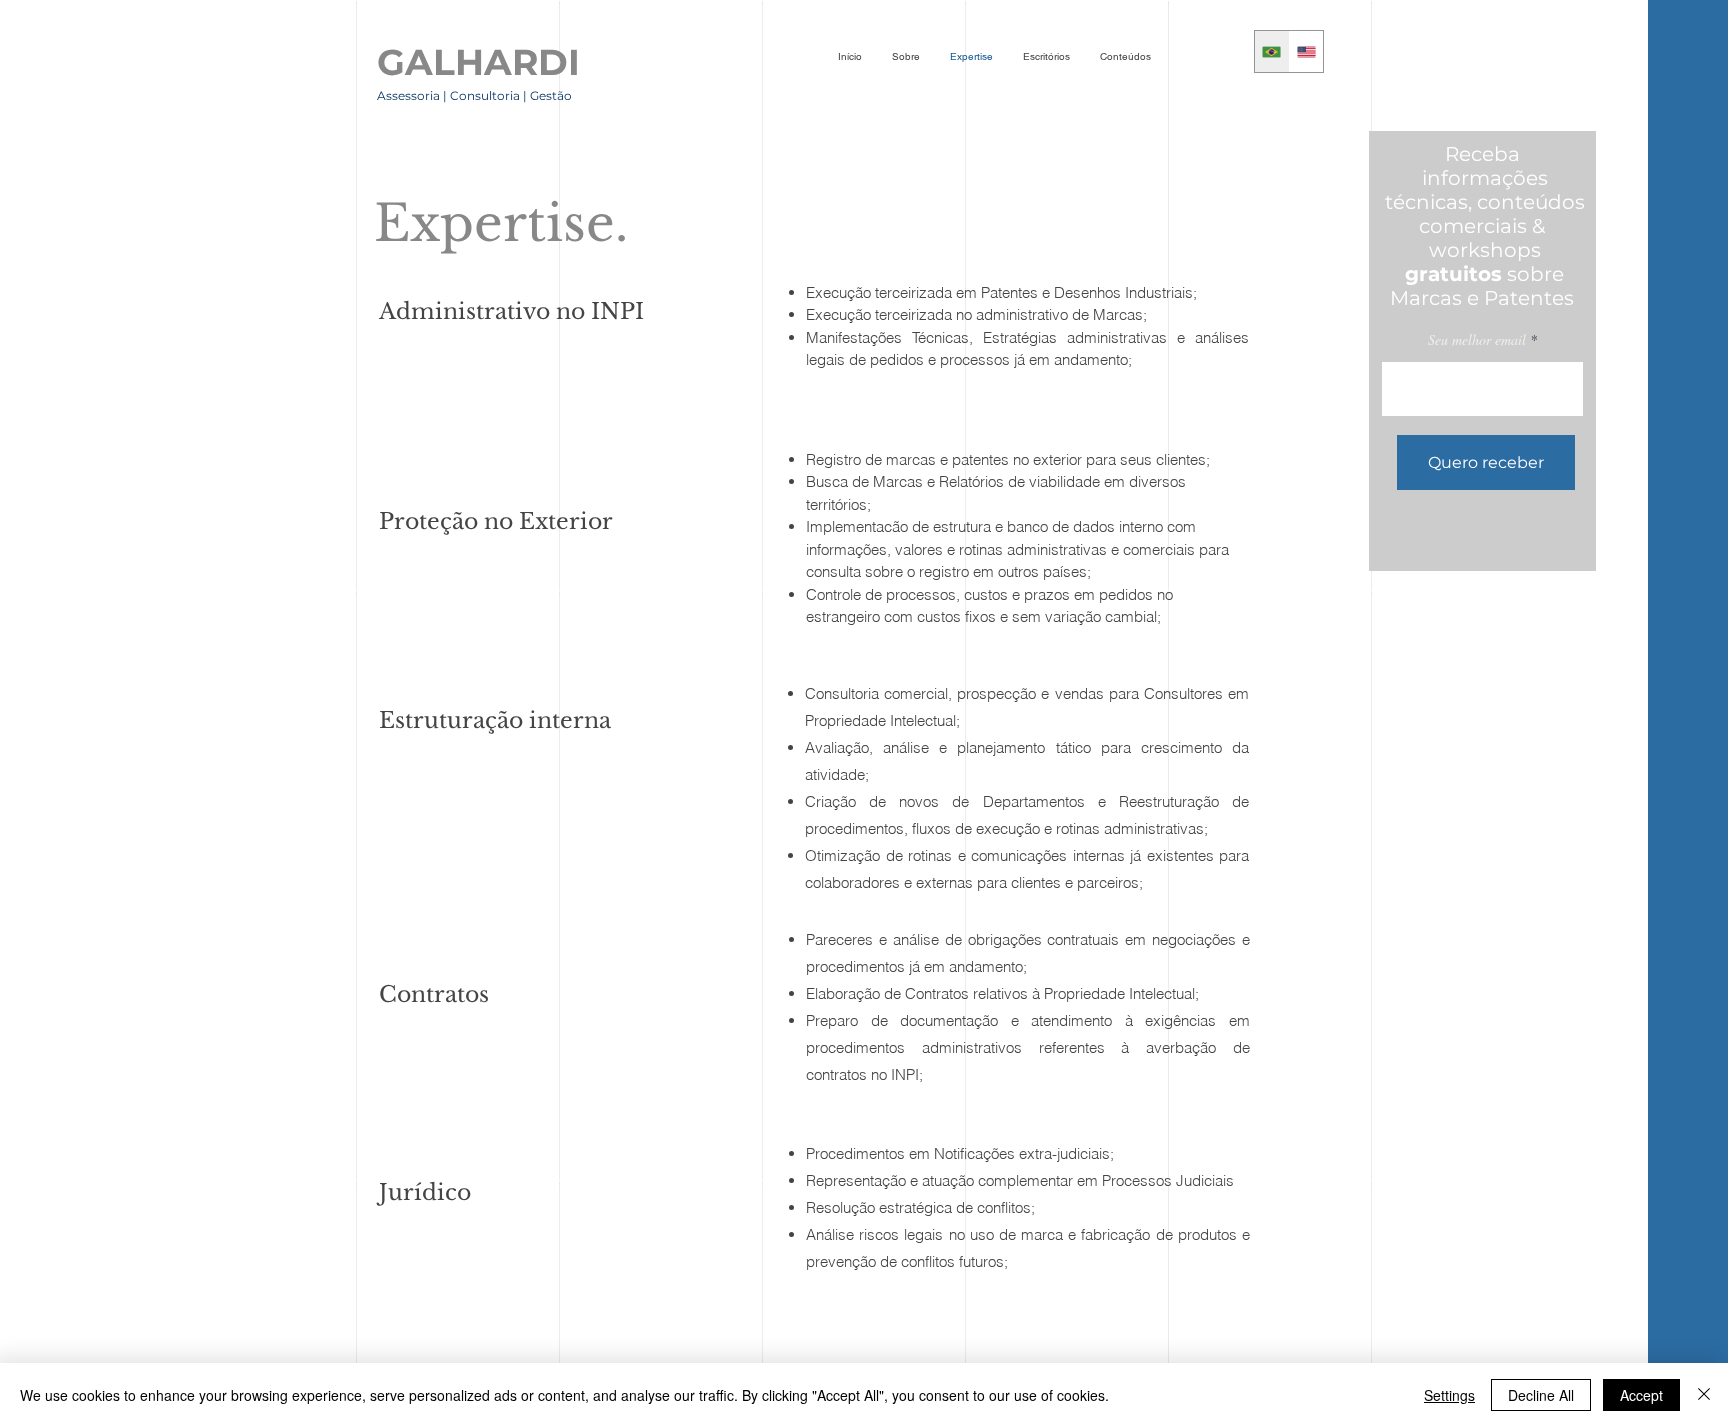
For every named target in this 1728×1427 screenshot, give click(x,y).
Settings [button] (1449, 1395)
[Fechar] (1704, 1395)
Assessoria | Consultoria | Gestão (476, 95)
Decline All (1541, 1395)
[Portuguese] (1272, 51)
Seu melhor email (1477, 340)
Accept (1641, 1395)
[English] (1306, 51)
